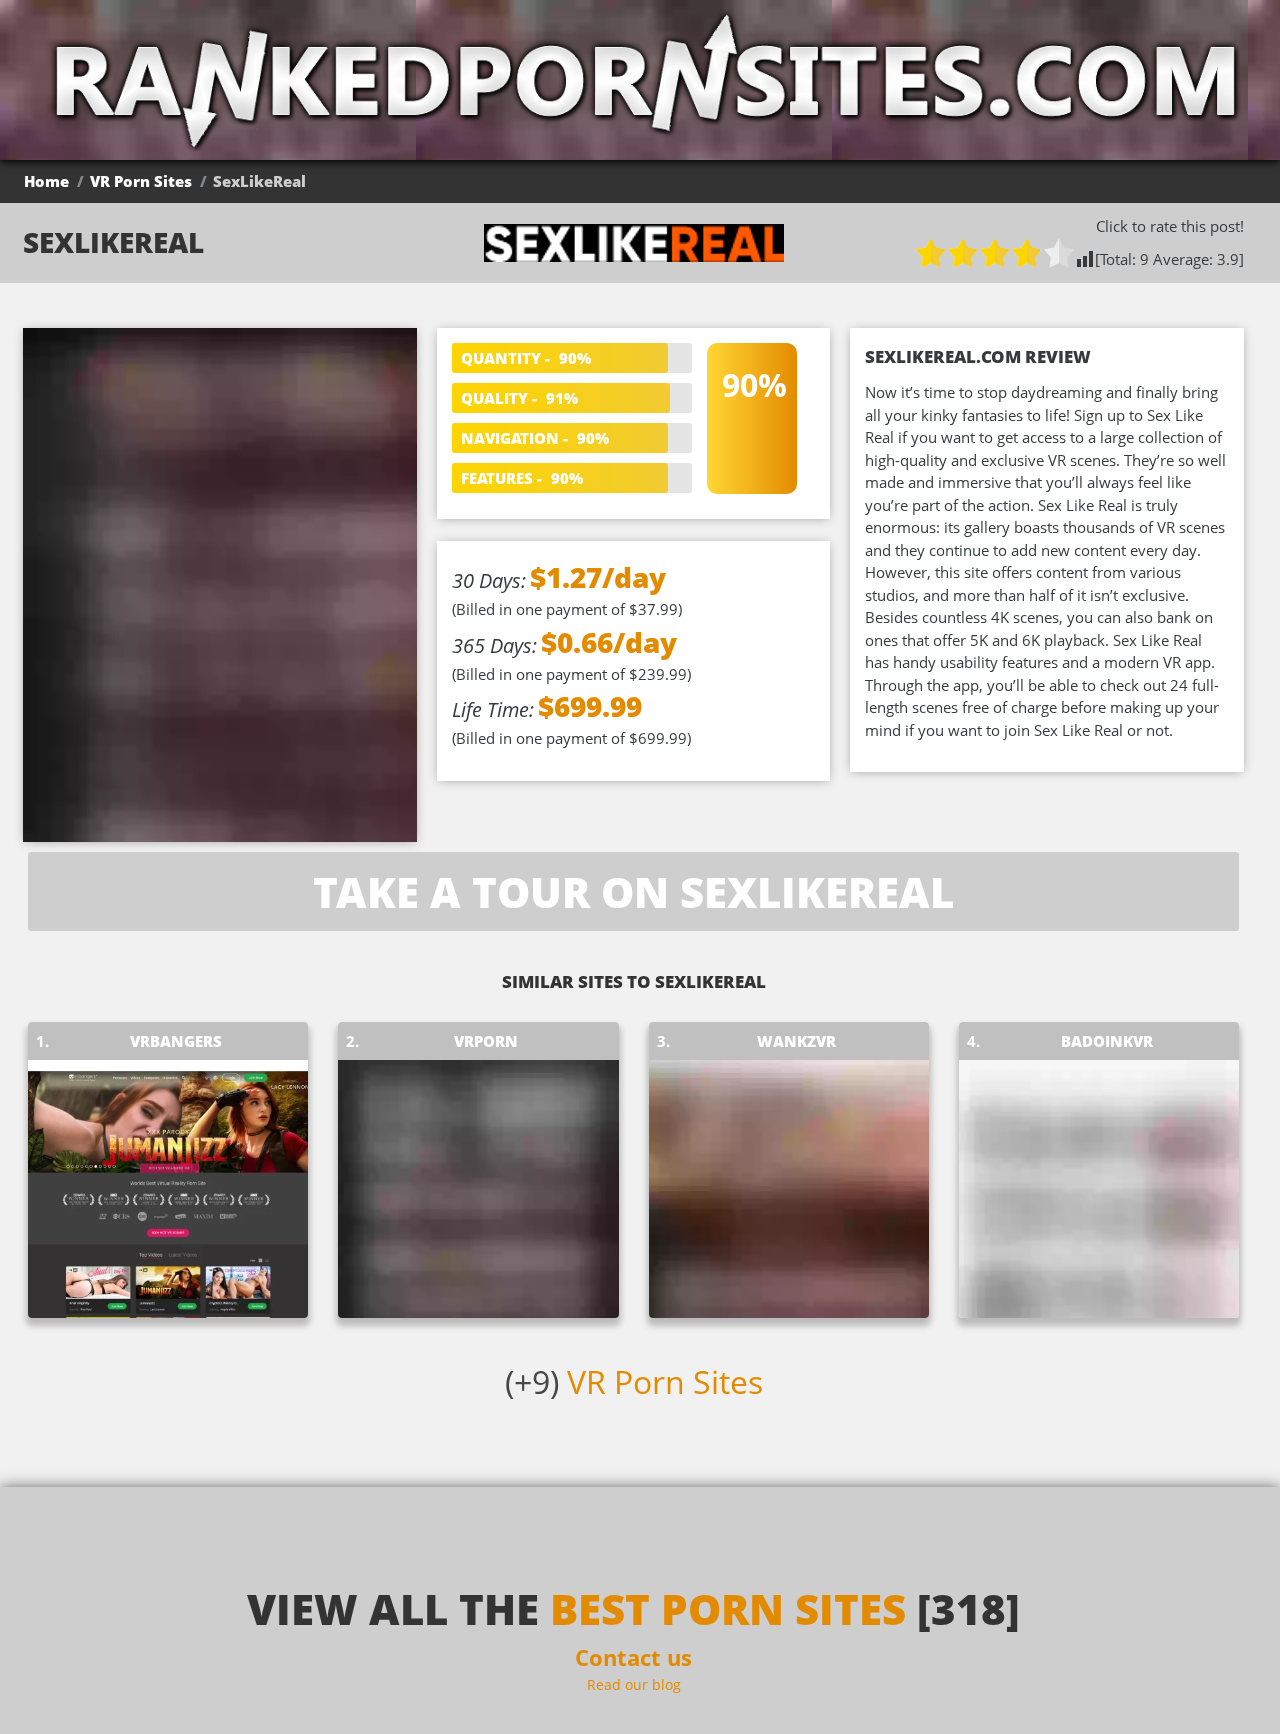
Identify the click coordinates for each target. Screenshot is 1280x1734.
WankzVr (796, 1041)
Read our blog (634, 1684)
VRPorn (486, 1041)
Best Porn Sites (728, 1608)
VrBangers (176, 1041)
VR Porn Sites (141, 181)
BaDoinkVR (1107, 1041)
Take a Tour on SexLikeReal (633, 891)
